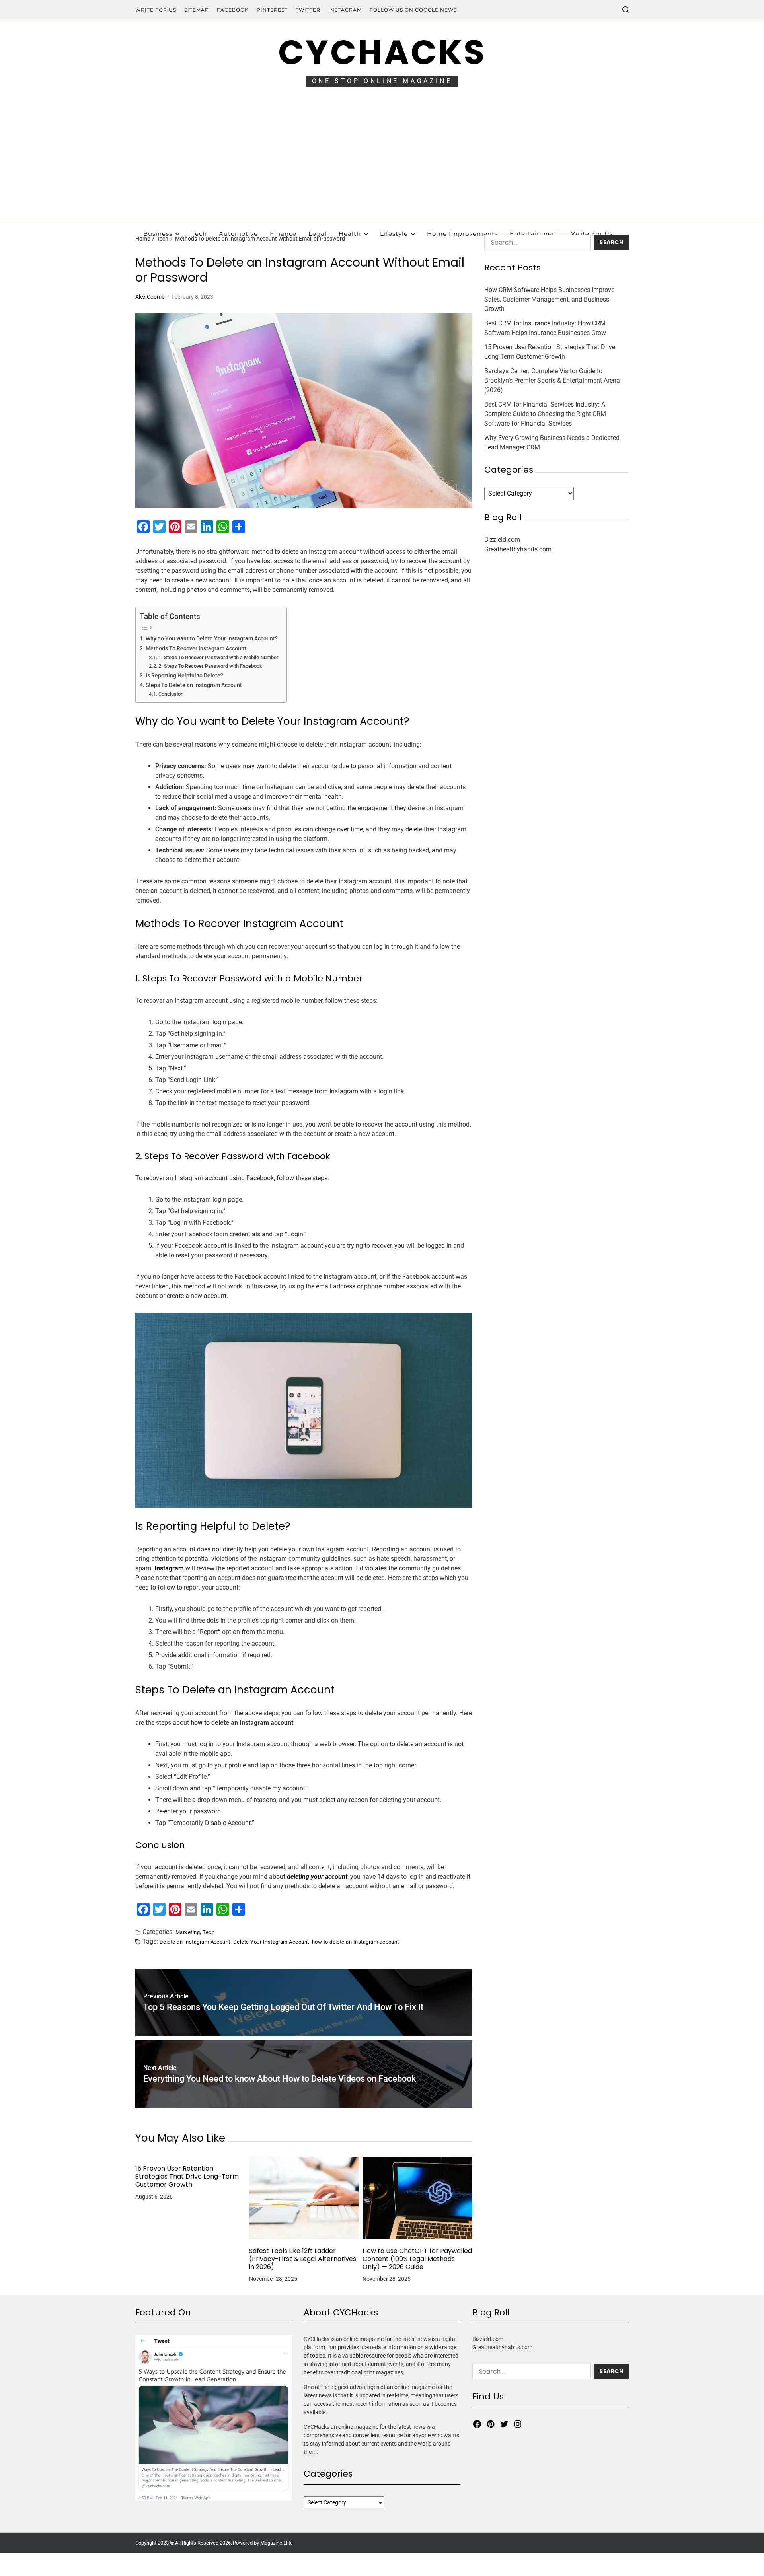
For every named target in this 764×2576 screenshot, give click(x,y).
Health (350, 234)
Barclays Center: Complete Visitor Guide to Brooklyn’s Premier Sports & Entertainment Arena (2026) (552, 380)
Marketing (188, 1932)
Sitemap (197, 10)
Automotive (238, 234)
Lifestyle (394, 234)
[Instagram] (518, 2424)
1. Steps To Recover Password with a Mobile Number (218, 657)
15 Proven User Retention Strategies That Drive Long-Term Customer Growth (187, 2177)
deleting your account (317, 1877)
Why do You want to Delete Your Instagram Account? (212, 639)
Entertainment (534, 234)
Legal (318, 234)
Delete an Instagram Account (195, 1942)
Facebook (233, 10)
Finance (283, 234)
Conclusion (171, 694)
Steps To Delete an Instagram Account (194, 685)
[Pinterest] (491, 2424)
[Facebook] (477, 2424)
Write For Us (156, 10)
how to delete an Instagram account (356, 1942)
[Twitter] (504, 2424)
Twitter (308, 10)
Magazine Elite (277, 2543)
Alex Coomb (150, 297)
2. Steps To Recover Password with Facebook (210, 666)
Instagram (345, 10)
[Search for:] (536, 244)
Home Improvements (462, 234)
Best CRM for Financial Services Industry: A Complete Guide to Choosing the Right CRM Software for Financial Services (545, 414)
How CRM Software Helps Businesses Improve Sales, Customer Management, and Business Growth (549, 299)
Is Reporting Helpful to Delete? (184, 676)
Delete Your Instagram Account (271, 1942)
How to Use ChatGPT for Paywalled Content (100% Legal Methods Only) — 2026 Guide (417, 2259)
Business (158, 234)
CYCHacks (382, 52)
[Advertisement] (382, 162)
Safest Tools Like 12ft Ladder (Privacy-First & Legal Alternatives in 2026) (303, 2259)
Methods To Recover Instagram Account (196, 649)
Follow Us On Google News (413, 10)
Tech (199, 234)
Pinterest (272, 10)
